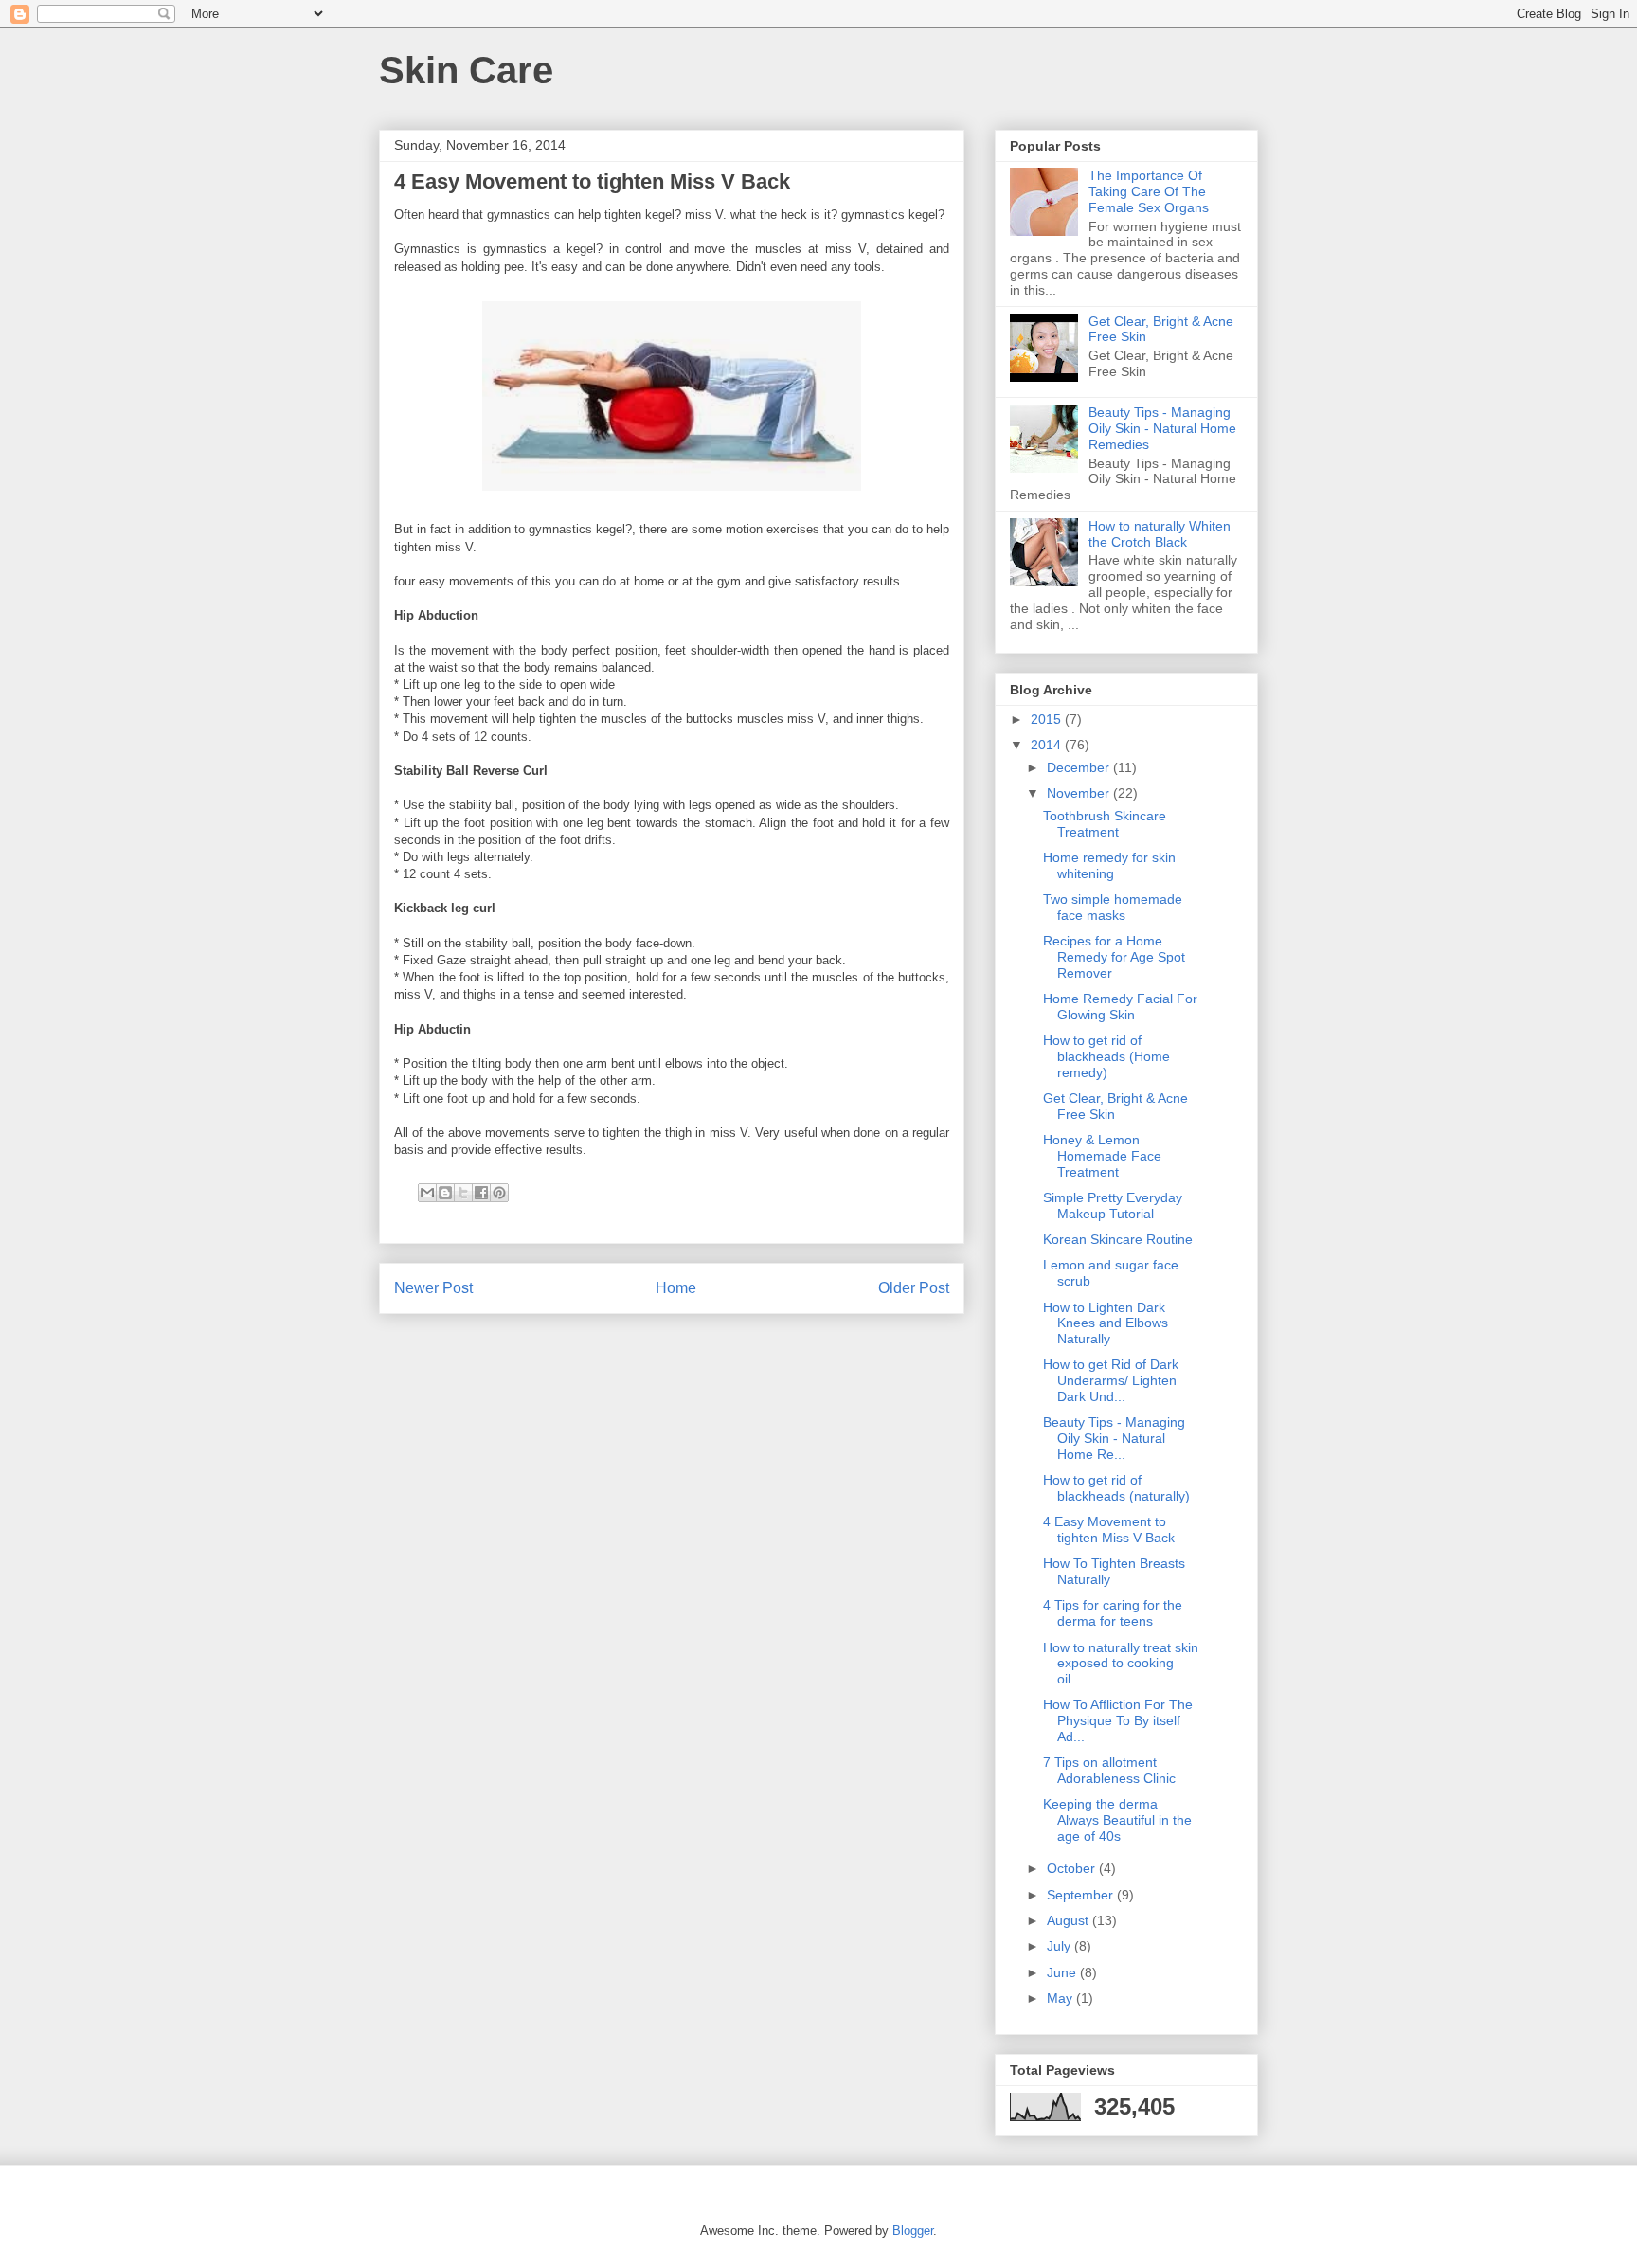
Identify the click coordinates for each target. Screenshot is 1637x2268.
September (1082, 1895)
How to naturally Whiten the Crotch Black (1160, 534)
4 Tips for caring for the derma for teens (1113, 1613)
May (1061, 1998)
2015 (1048, 719)
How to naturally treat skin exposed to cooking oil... (1121, 1664)
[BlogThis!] (445, 1193)
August (1070, 1920)
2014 (1048, 745)
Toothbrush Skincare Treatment (1105, 824)
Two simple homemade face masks (1113, 907)
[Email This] (427, 1193)
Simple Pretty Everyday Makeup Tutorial (1113, 1206)
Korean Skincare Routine (1118, 1239)
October (1073, 1868)
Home (676, 1288)
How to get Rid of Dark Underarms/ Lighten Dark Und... (1111, 1380)
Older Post (914, 1288)
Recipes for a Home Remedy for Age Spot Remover (1114, 957)
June (1063, 1972)
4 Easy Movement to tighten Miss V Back (1109, 1530)
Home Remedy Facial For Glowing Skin (1120, 1007)
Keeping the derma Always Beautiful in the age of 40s (1117, 1820)
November (1080, 793)
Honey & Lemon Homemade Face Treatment (1102, 1156)
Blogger (913, 2231)
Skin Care (466, 70)
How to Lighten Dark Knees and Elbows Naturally (1106, 1323)
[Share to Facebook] (481, 1193)
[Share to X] (463, 1193)
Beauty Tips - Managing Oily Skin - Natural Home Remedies (1162, 428)
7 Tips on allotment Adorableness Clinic (1109, 1770)
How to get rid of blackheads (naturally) (1116, 1488)
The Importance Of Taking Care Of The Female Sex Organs (1149, 191)
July (1061, 1946)
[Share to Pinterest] (499, 1193)
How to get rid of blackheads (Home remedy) (1106, 1056)
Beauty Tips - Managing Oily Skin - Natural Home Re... (1114, 1438)
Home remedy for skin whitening (1109, 865)
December (1080, 767)
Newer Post (433, 1288)
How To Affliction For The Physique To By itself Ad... (1118, 1720)
